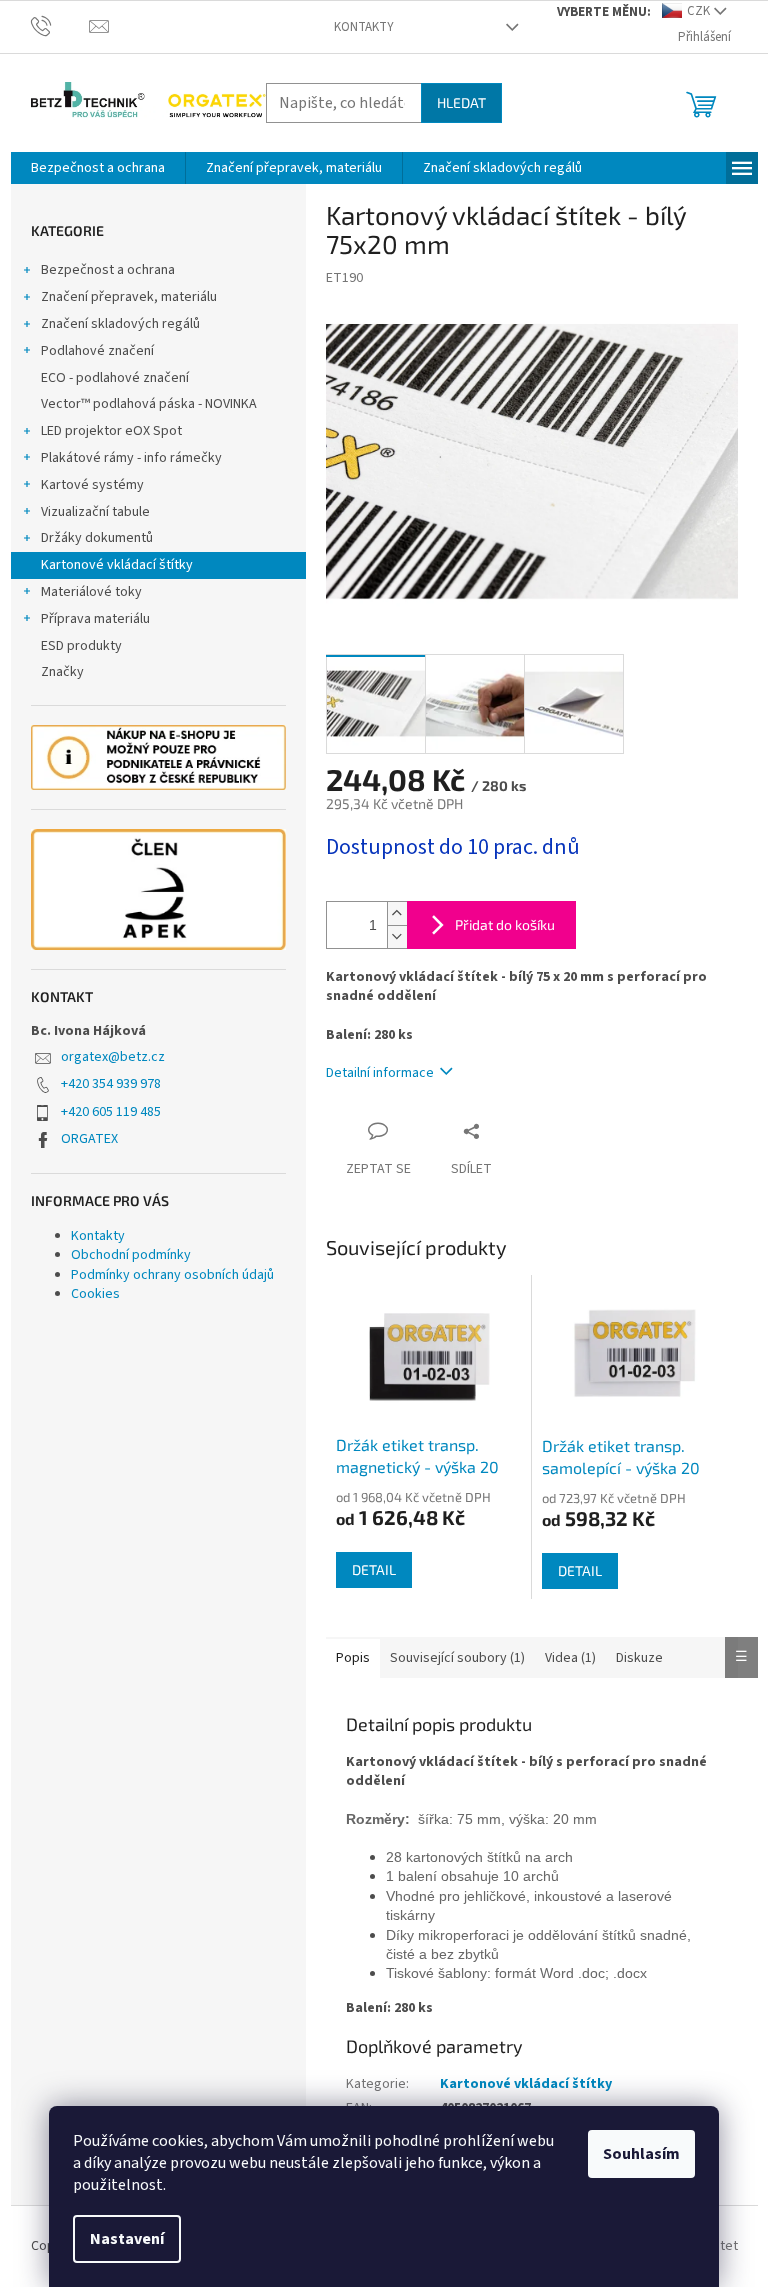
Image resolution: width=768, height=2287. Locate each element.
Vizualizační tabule (95, 512)
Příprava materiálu (95, 619)
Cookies (95, 1294)
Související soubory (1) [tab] (457, 1658)
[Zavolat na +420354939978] (60, 26)
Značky (62, 672)
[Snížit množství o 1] (397, 936)
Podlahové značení (97, 351)
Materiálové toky (91, 592)
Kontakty (364, 27)
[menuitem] (98, 168)
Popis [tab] (353, 1658)
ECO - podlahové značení (115, 378)
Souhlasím (641, 2154)
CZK (698, 11)
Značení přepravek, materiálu (129, 297)
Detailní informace (380, 1073)
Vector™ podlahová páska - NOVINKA (149, 404)
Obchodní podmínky (131, 1255)
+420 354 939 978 (111, 1084)
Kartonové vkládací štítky (117, 565)
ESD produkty (81, 646)
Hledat (461, 102)
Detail (374, 1569)
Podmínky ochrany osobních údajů (172, 1275)
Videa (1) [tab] (570, 1658)
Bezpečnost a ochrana (108, 270)
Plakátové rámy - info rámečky (131, 458)
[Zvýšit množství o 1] (397, 913)
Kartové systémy (92, 485)
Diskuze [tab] (639, 1658)
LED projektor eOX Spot (111, 431)
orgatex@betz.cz (113, 1057)
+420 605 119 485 (111, 1112)
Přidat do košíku (505, 924)
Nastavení (127, 2239)
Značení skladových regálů (120, 324)
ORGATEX (89, 1139)
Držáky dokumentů (97, 538)
